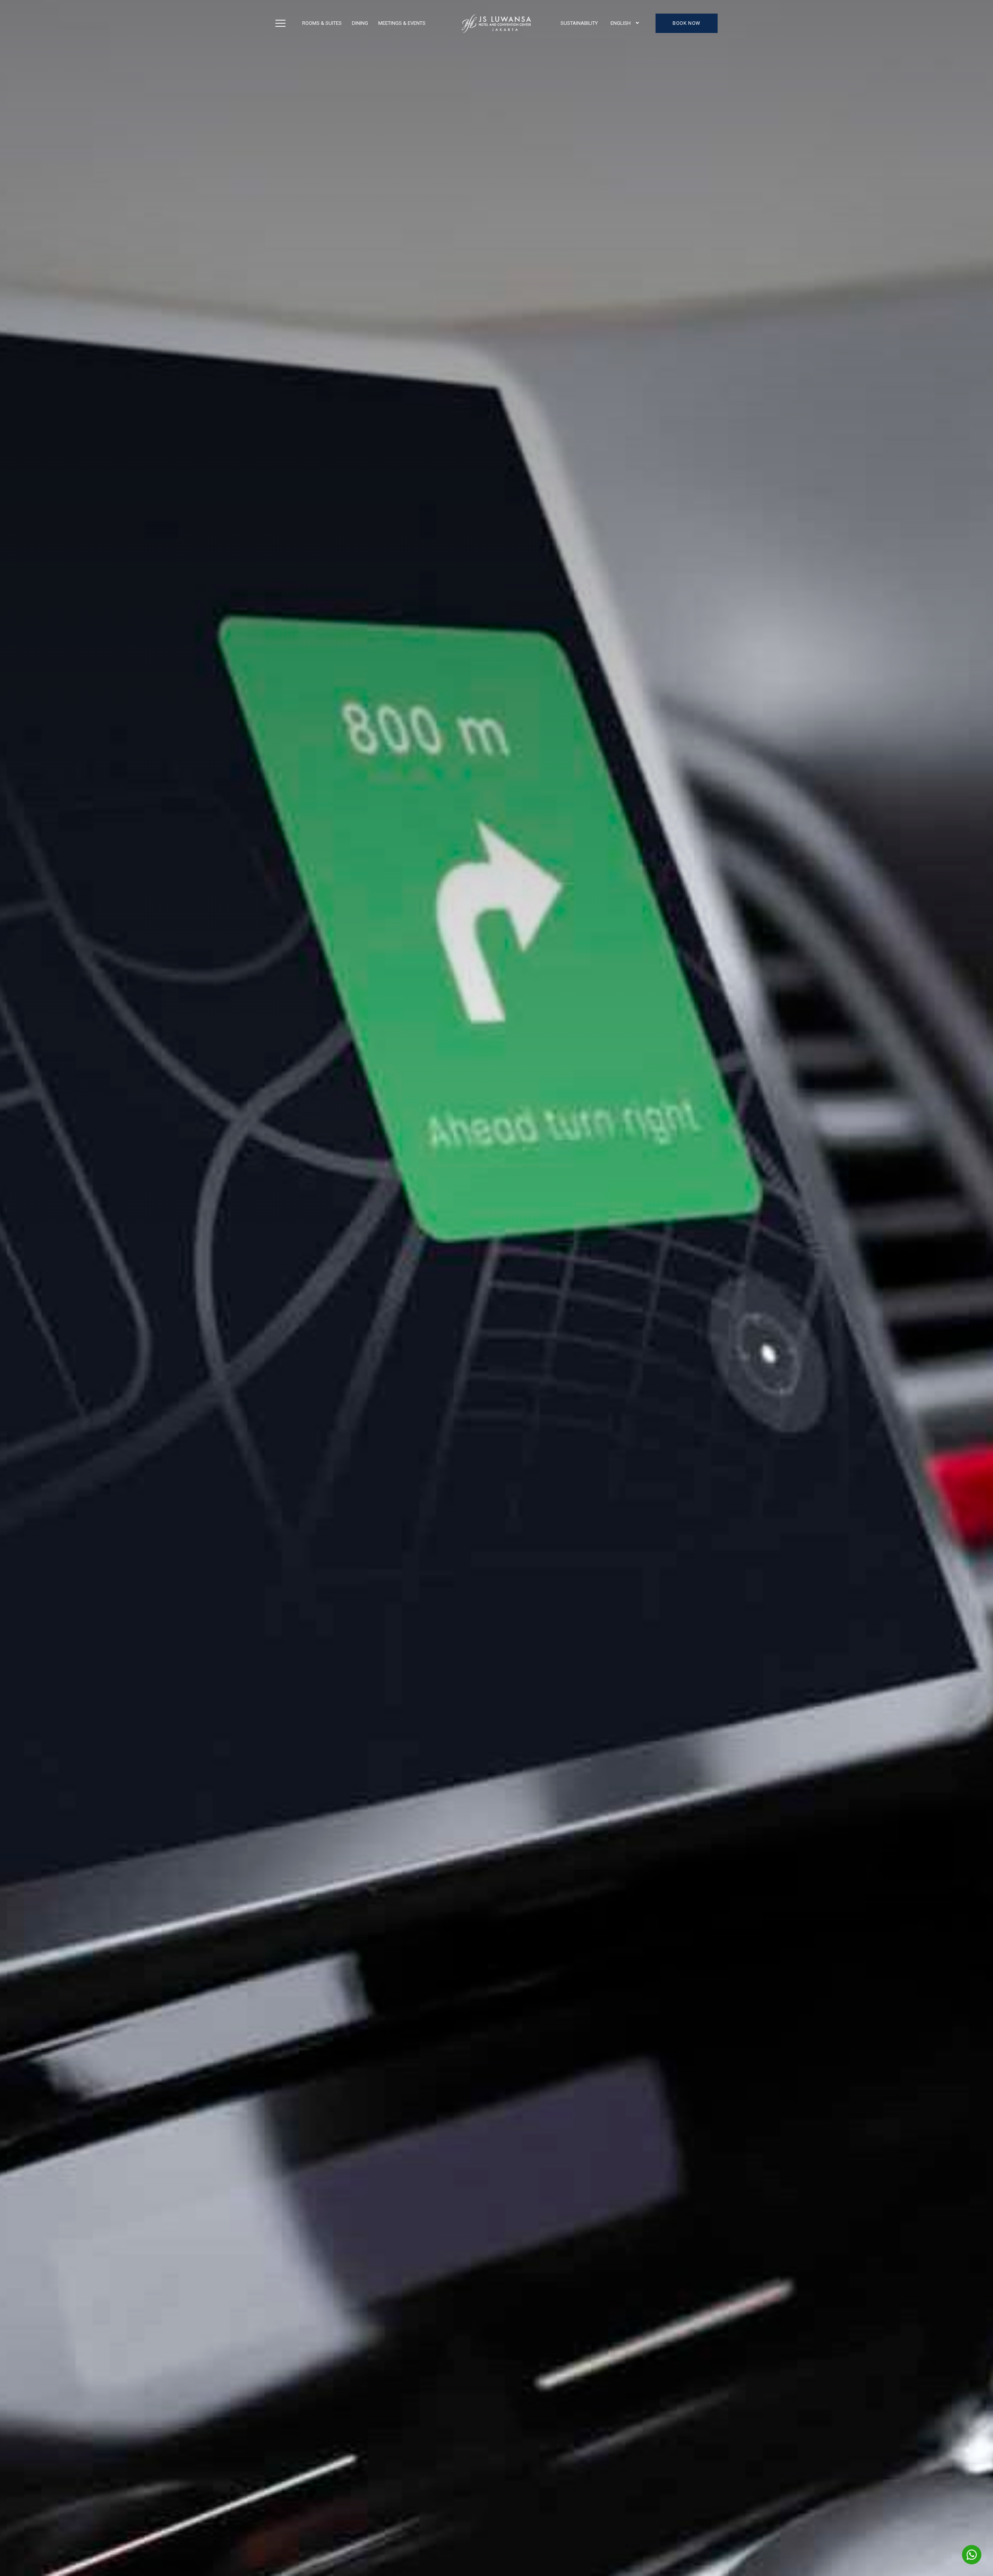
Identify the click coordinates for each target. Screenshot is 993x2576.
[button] (625, 23)
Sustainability (579, 23)
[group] (496, 1288)
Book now (687, 23)
